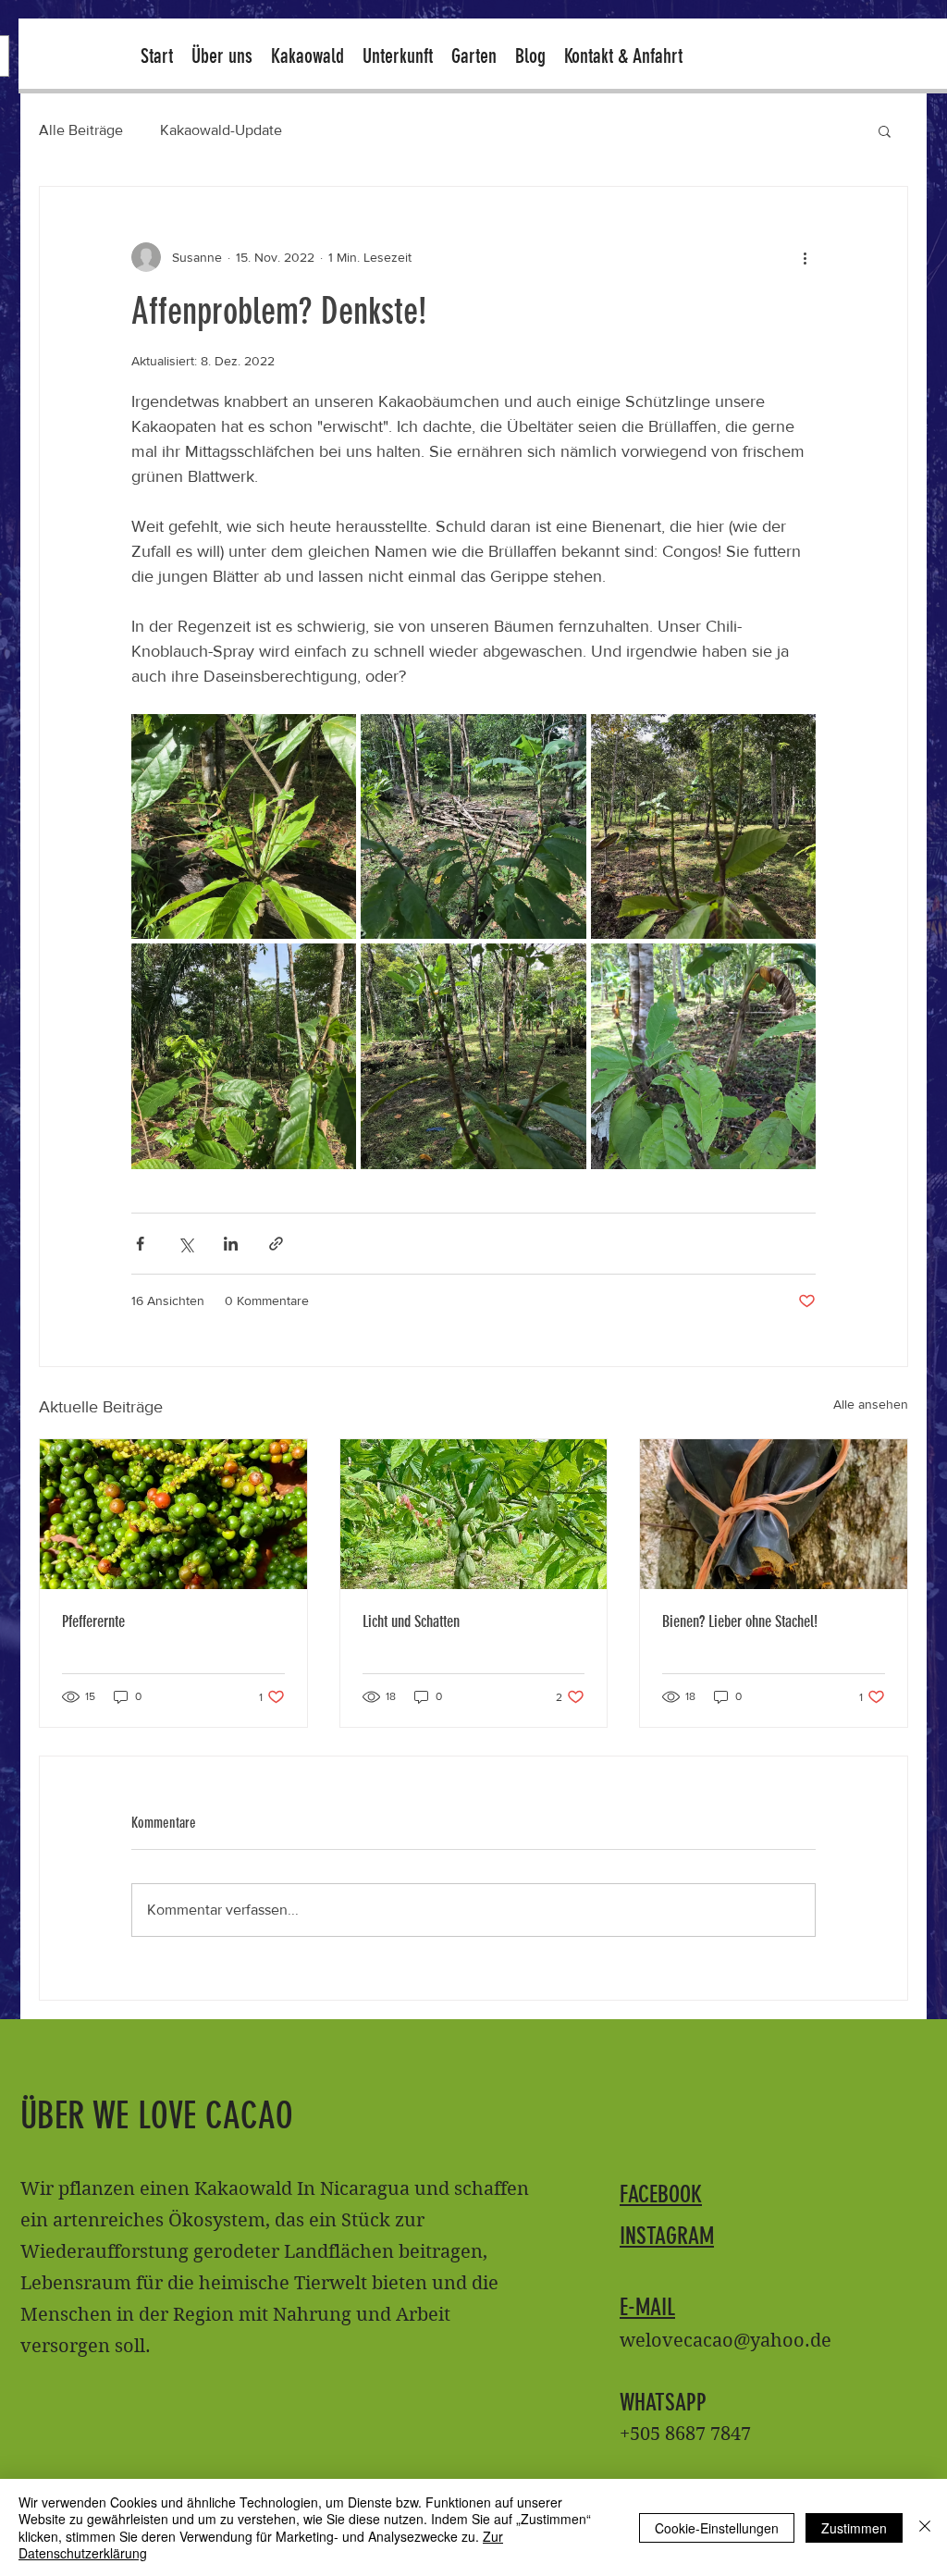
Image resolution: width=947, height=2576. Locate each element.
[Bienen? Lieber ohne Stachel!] (774, 1514)
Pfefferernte (93, 1621)
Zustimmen (854, 2528)
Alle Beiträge (81, 130)
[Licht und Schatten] (474, 1514)
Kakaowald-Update (221, 130)
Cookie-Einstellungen (717, 2528)
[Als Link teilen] (276, 1244)
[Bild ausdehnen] (244, 826)
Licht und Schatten (411, 1621)
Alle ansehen (871, 1404)
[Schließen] (925, 2527)
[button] (885, 130)
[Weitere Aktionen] (805, 257)
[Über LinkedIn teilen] (231, 1244)
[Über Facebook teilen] (140, 1244)
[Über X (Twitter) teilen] (185, 1244)
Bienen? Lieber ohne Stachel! (740, 1621)
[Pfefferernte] (173, 1514)
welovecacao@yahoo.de (726, 2341)
